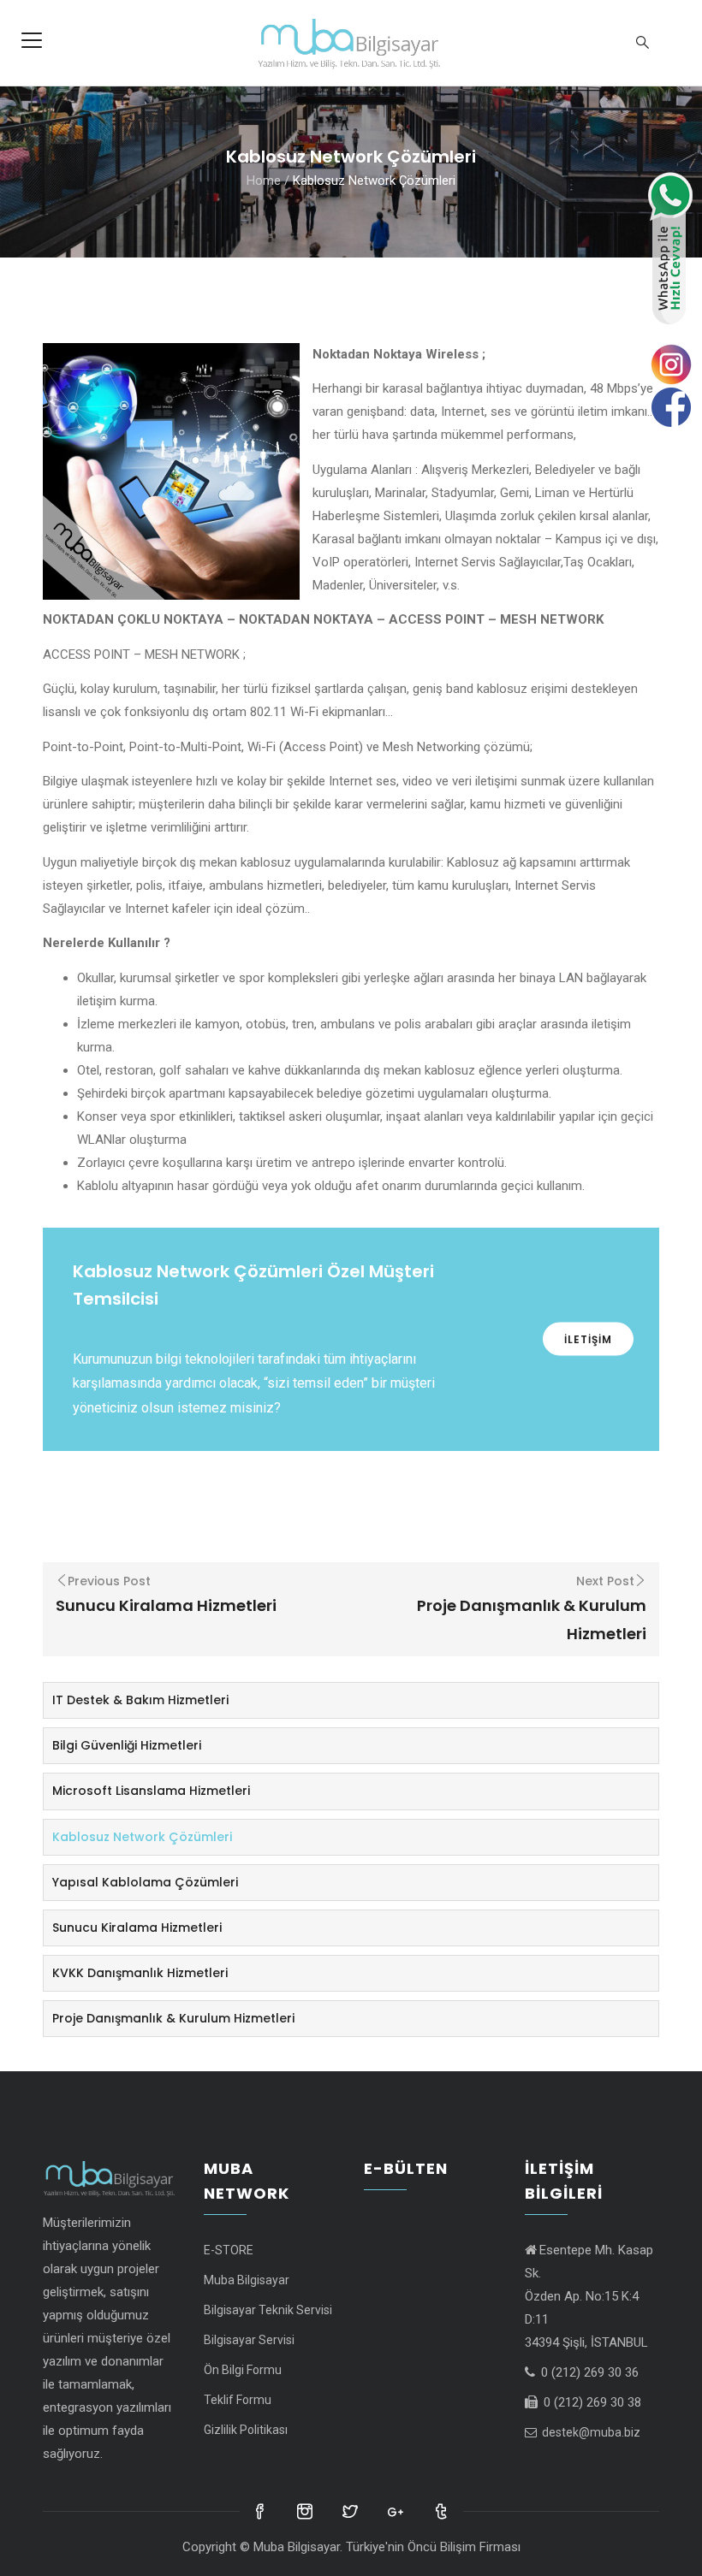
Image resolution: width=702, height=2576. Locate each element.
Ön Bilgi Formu (243, 2370)
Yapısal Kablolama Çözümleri (145, 1882)
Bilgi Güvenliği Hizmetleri (127, 1745)
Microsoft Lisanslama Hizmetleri (151, 1791)
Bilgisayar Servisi (249, 2340)
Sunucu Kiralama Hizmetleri (137, 1928)
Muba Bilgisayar (247, 2280)
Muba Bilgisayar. (298, 2547)
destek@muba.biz (590, 2432)
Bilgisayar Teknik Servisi (268, 2310)
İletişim (588, 1339)
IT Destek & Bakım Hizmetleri (140, 1700)
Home (264, 180)
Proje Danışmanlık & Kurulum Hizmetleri (173, 2018)
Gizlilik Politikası (246, 2430)
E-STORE (229, 2250)
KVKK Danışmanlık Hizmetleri (140, 1973)
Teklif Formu (238, 2400)
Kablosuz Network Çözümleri (142, 1837)
